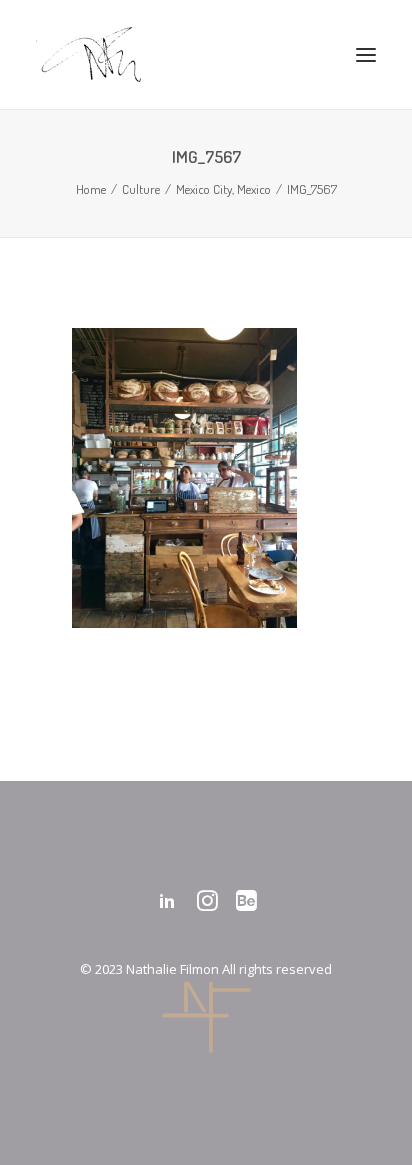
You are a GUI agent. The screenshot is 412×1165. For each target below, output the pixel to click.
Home (91, 189)
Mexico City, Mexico (223, 189)
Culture (141, 189)
